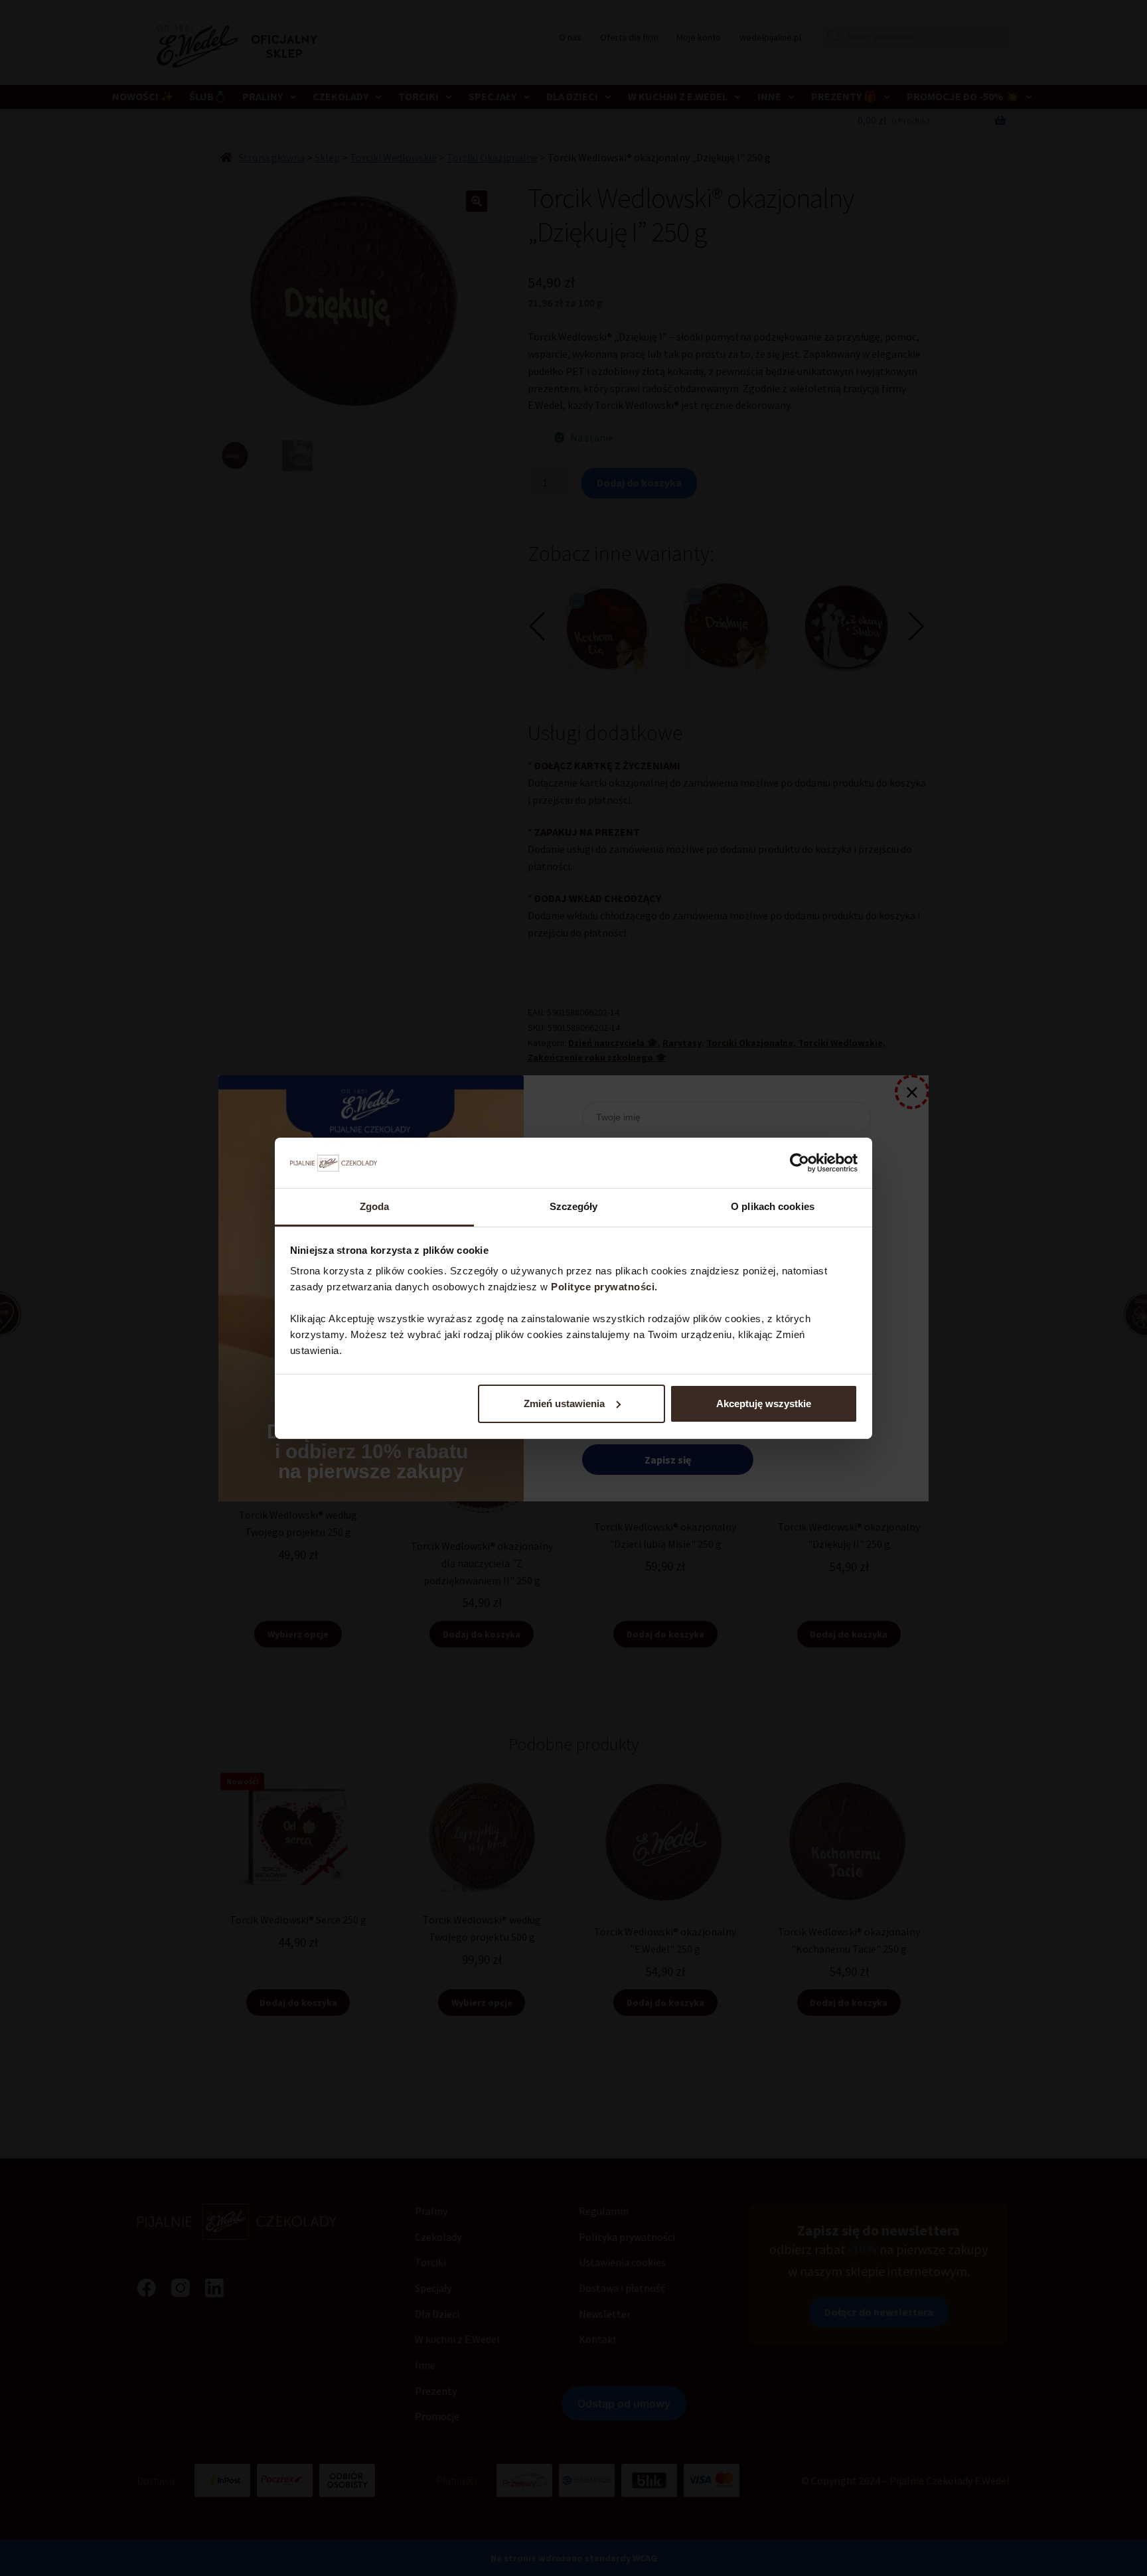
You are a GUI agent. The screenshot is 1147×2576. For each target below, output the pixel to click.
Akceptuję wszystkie (764, 1403)
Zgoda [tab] (375, 1206)
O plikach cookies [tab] (773, 1206)
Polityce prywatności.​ (606, 1287)
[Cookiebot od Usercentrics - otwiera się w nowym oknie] (800, 1163)
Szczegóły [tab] (574, 1206)
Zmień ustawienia (564, 1403)
